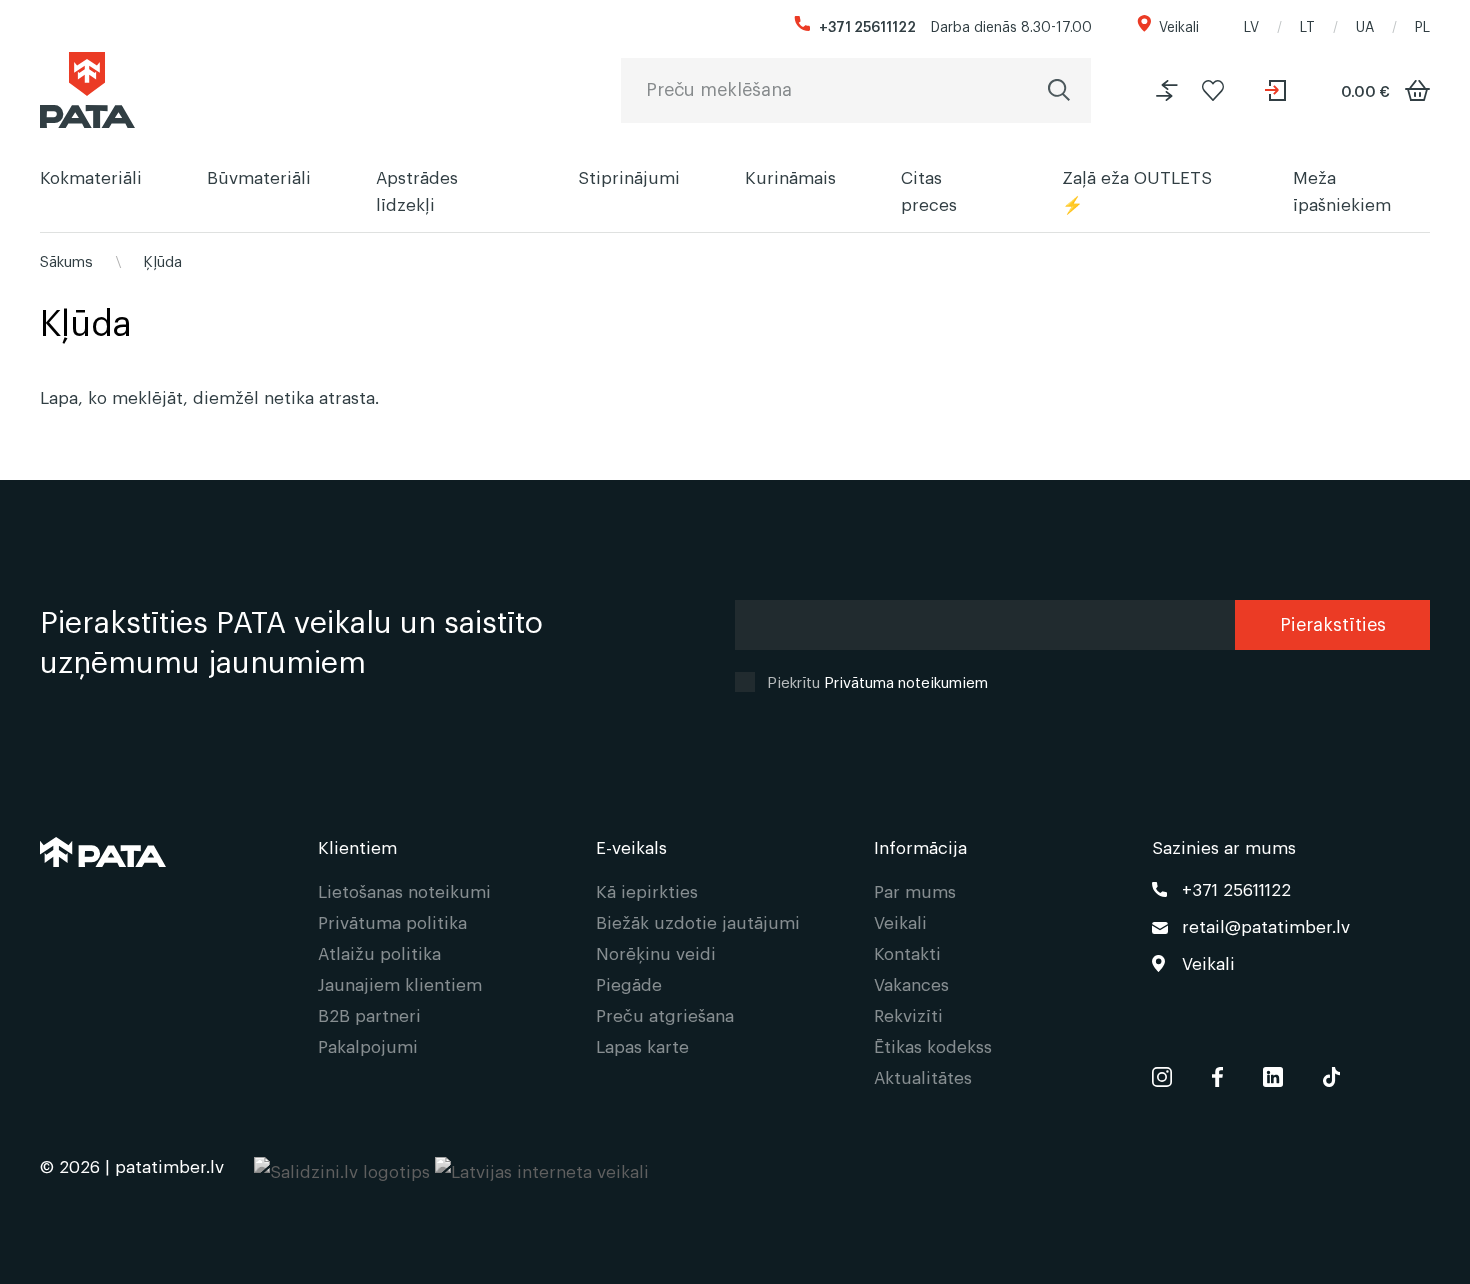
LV (1251, 25)
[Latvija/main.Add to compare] (1167, 90)
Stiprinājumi (629, 176)
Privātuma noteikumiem (906, 681)
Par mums (915, 890)
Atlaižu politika (379, 952)
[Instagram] (1162, 1072)
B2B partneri (369, 1014)
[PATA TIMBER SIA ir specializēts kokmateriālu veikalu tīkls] (87, 90)
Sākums (66, 260)
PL (1422, 25)
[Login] (1277, 90)
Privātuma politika (392, 921)
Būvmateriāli (259, 176)
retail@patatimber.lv (1266, 925)
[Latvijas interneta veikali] (542, 1165)
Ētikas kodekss (933, 1045)
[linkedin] (1273, 1072)
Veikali (1179, 25)
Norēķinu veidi (656, 952)
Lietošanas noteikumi (404, 890)
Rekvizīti (908, 1014)
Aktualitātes (923, 1076)
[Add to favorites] (1213, 90)
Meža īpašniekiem (1342, 190)
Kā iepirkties (647, 890)
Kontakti (907, 952)
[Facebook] (1217, 1072)
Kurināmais (790, 176)
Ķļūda (162, 260)
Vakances (911, 983)
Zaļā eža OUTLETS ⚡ (1137, 190)
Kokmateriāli (91, 176)
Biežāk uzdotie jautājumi (698, 921)
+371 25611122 (867, 25)
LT (1307, 25)
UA (1365, 25)
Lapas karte (642, 1045)
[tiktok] (1331, 1072)
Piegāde (629, 983)
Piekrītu (877, 681)
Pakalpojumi (368, 1045)
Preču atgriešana (665, 1014)
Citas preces (929, 190)
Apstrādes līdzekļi (417, 190)
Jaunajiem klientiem (400, 983)
